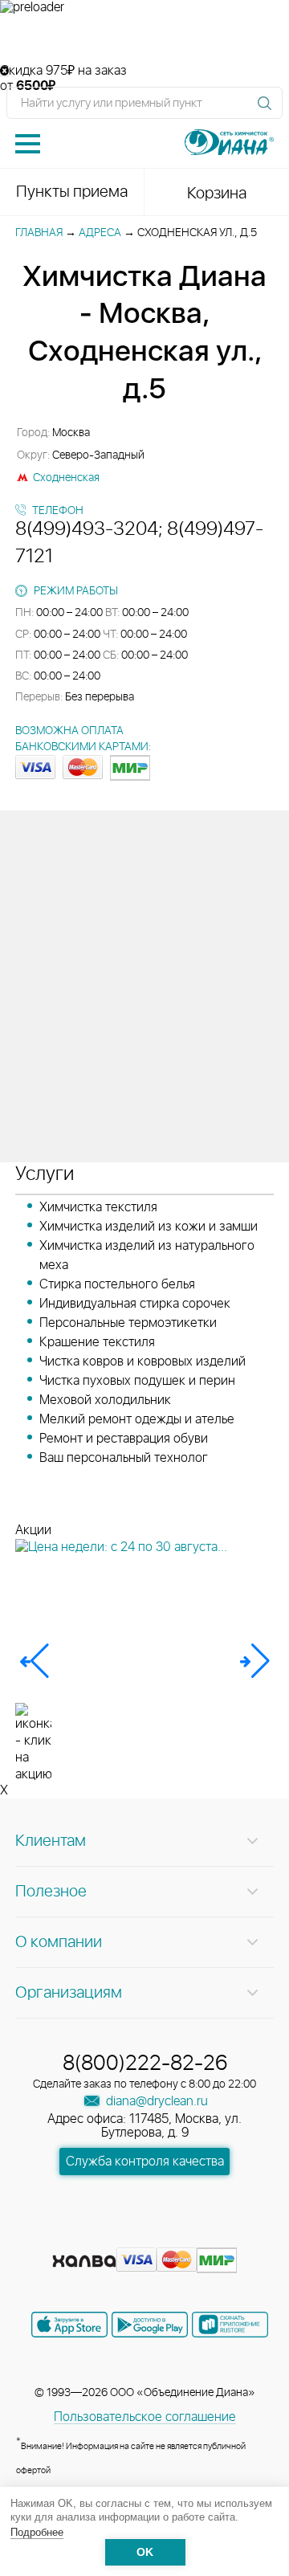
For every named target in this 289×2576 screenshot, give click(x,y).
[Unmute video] (144, 39)
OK (145, 2552)
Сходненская (66, 478)
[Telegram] (175, 2235)
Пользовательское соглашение (145, 2417)
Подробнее (37, 2532)
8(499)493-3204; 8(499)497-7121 (139, 543)
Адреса (100, 233)
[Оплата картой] (84, 2261)
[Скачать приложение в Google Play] (150, 2325)
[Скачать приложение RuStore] (230, 2325)
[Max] (202, 2235)
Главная (39, 233)
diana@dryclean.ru (155, 2101)
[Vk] (88, 2235)
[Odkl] (117, 2235)
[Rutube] (146, 2235)
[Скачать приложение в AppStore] (69, 2325)
